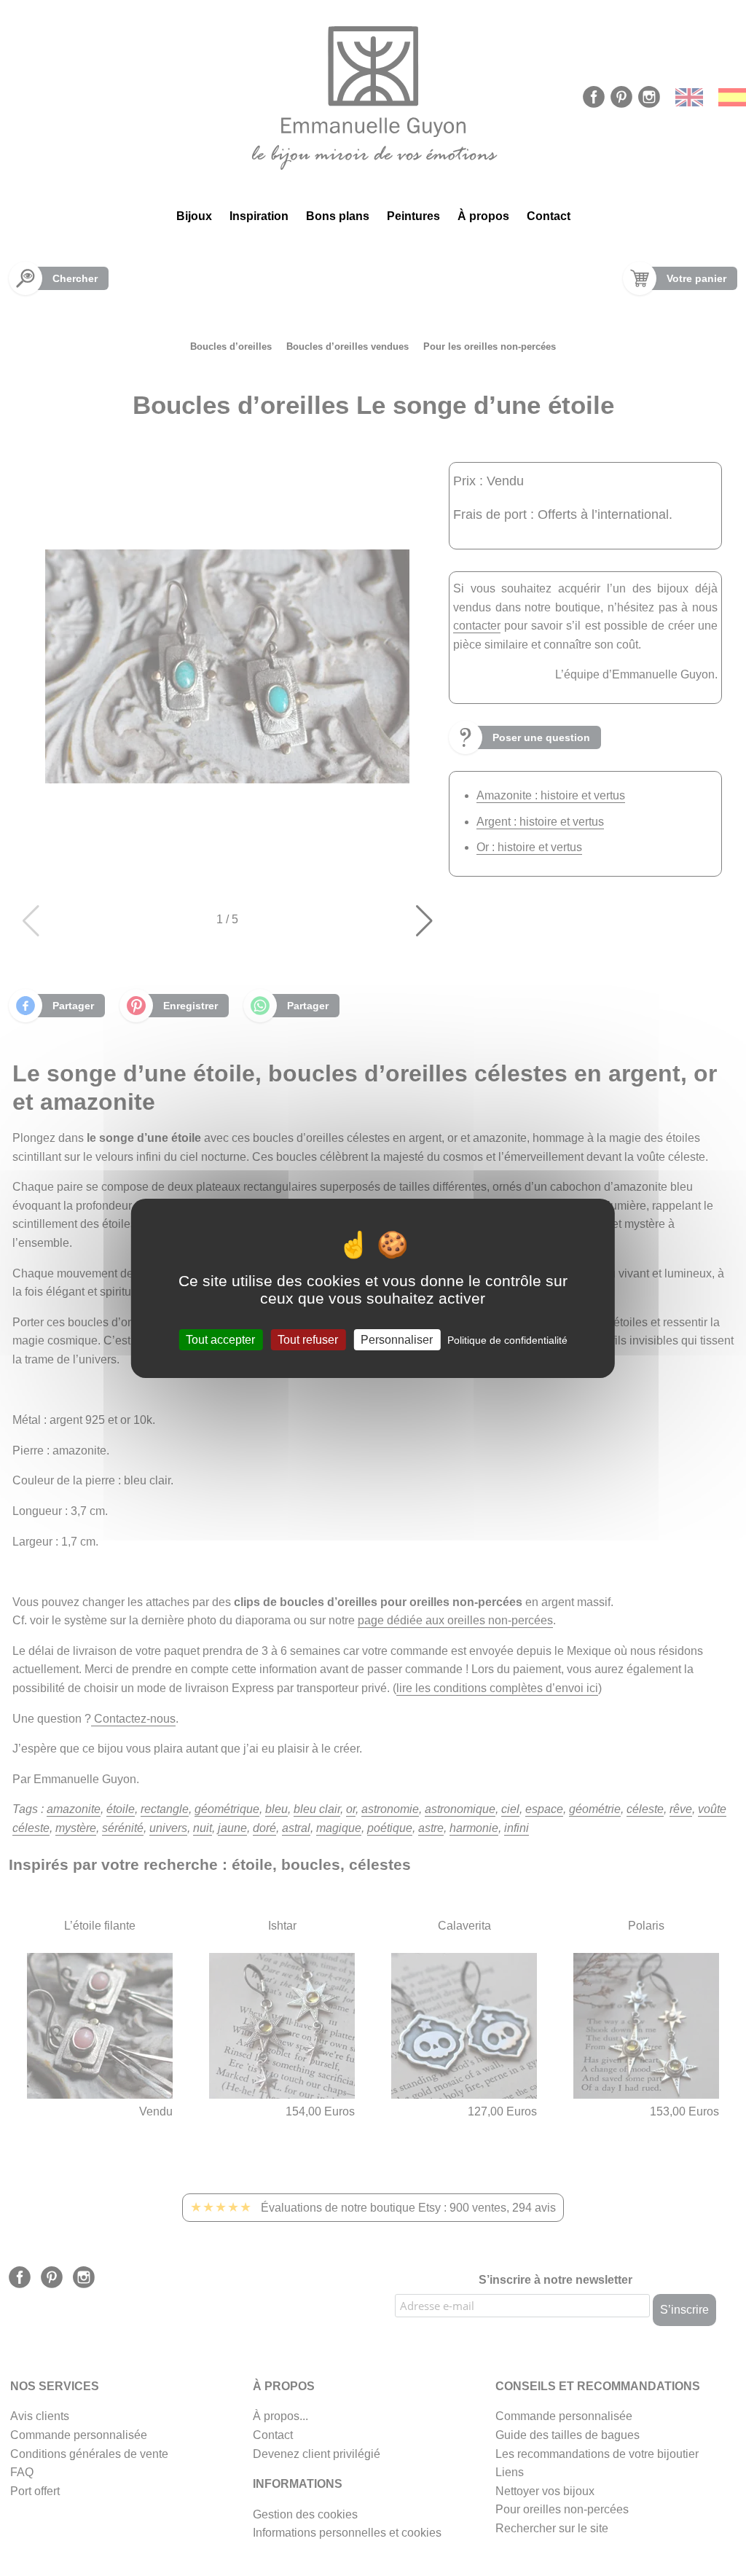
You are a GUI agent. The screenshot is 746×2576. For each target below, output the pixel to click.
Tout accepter (220, 1339)
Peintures (413, 216)
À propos (483, 216)
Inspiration (259, 216)
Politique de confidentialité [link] (507, 1339)
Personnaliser (397, 1339)
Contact (549, 216)
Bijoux (194, 216)
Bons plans (338, 216)
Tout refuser (308, 1339)
